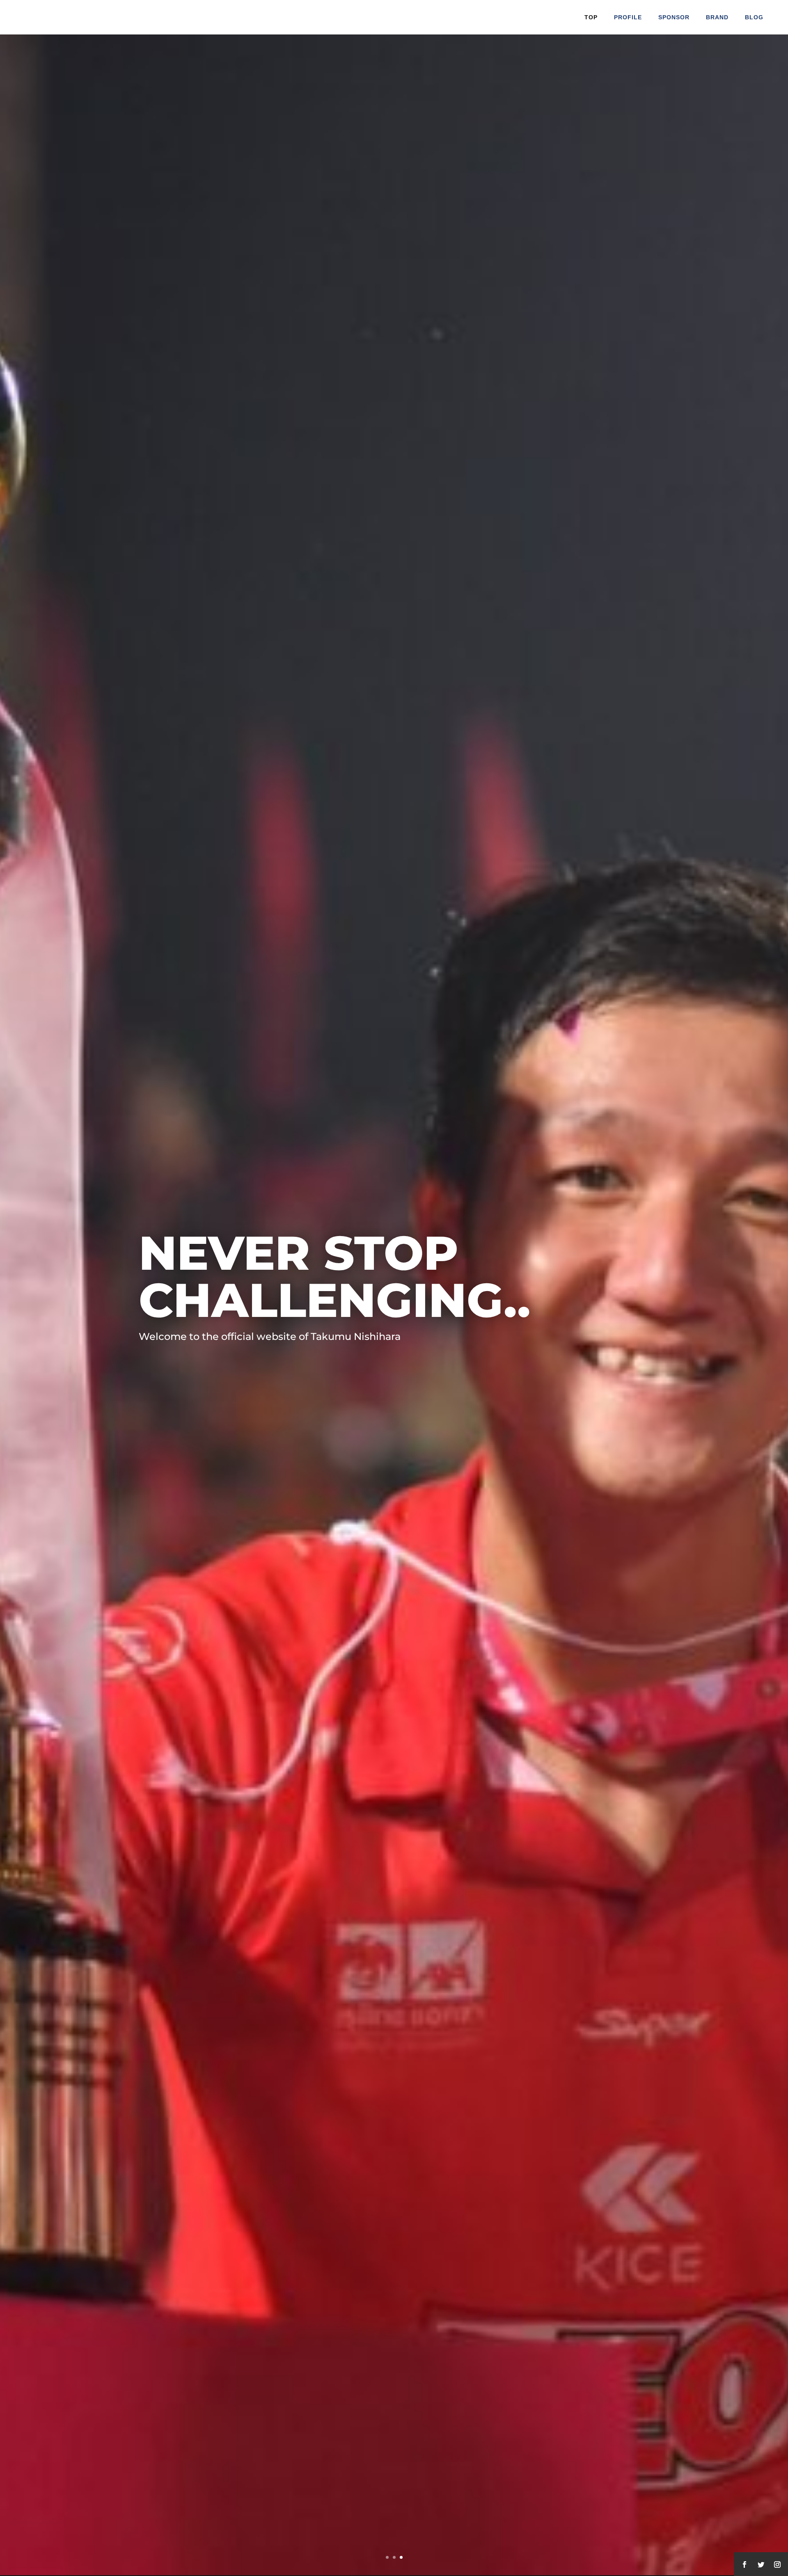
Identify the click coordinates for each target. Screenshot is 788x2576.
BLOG (754, 17)
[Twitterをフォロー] (761, 2565)
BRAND (717, 17)
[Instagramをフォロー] (777, 2565)
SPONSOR (674, 17)
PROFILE (628, 17)
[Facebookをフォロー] (744, 2565)
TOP (591, 17)
